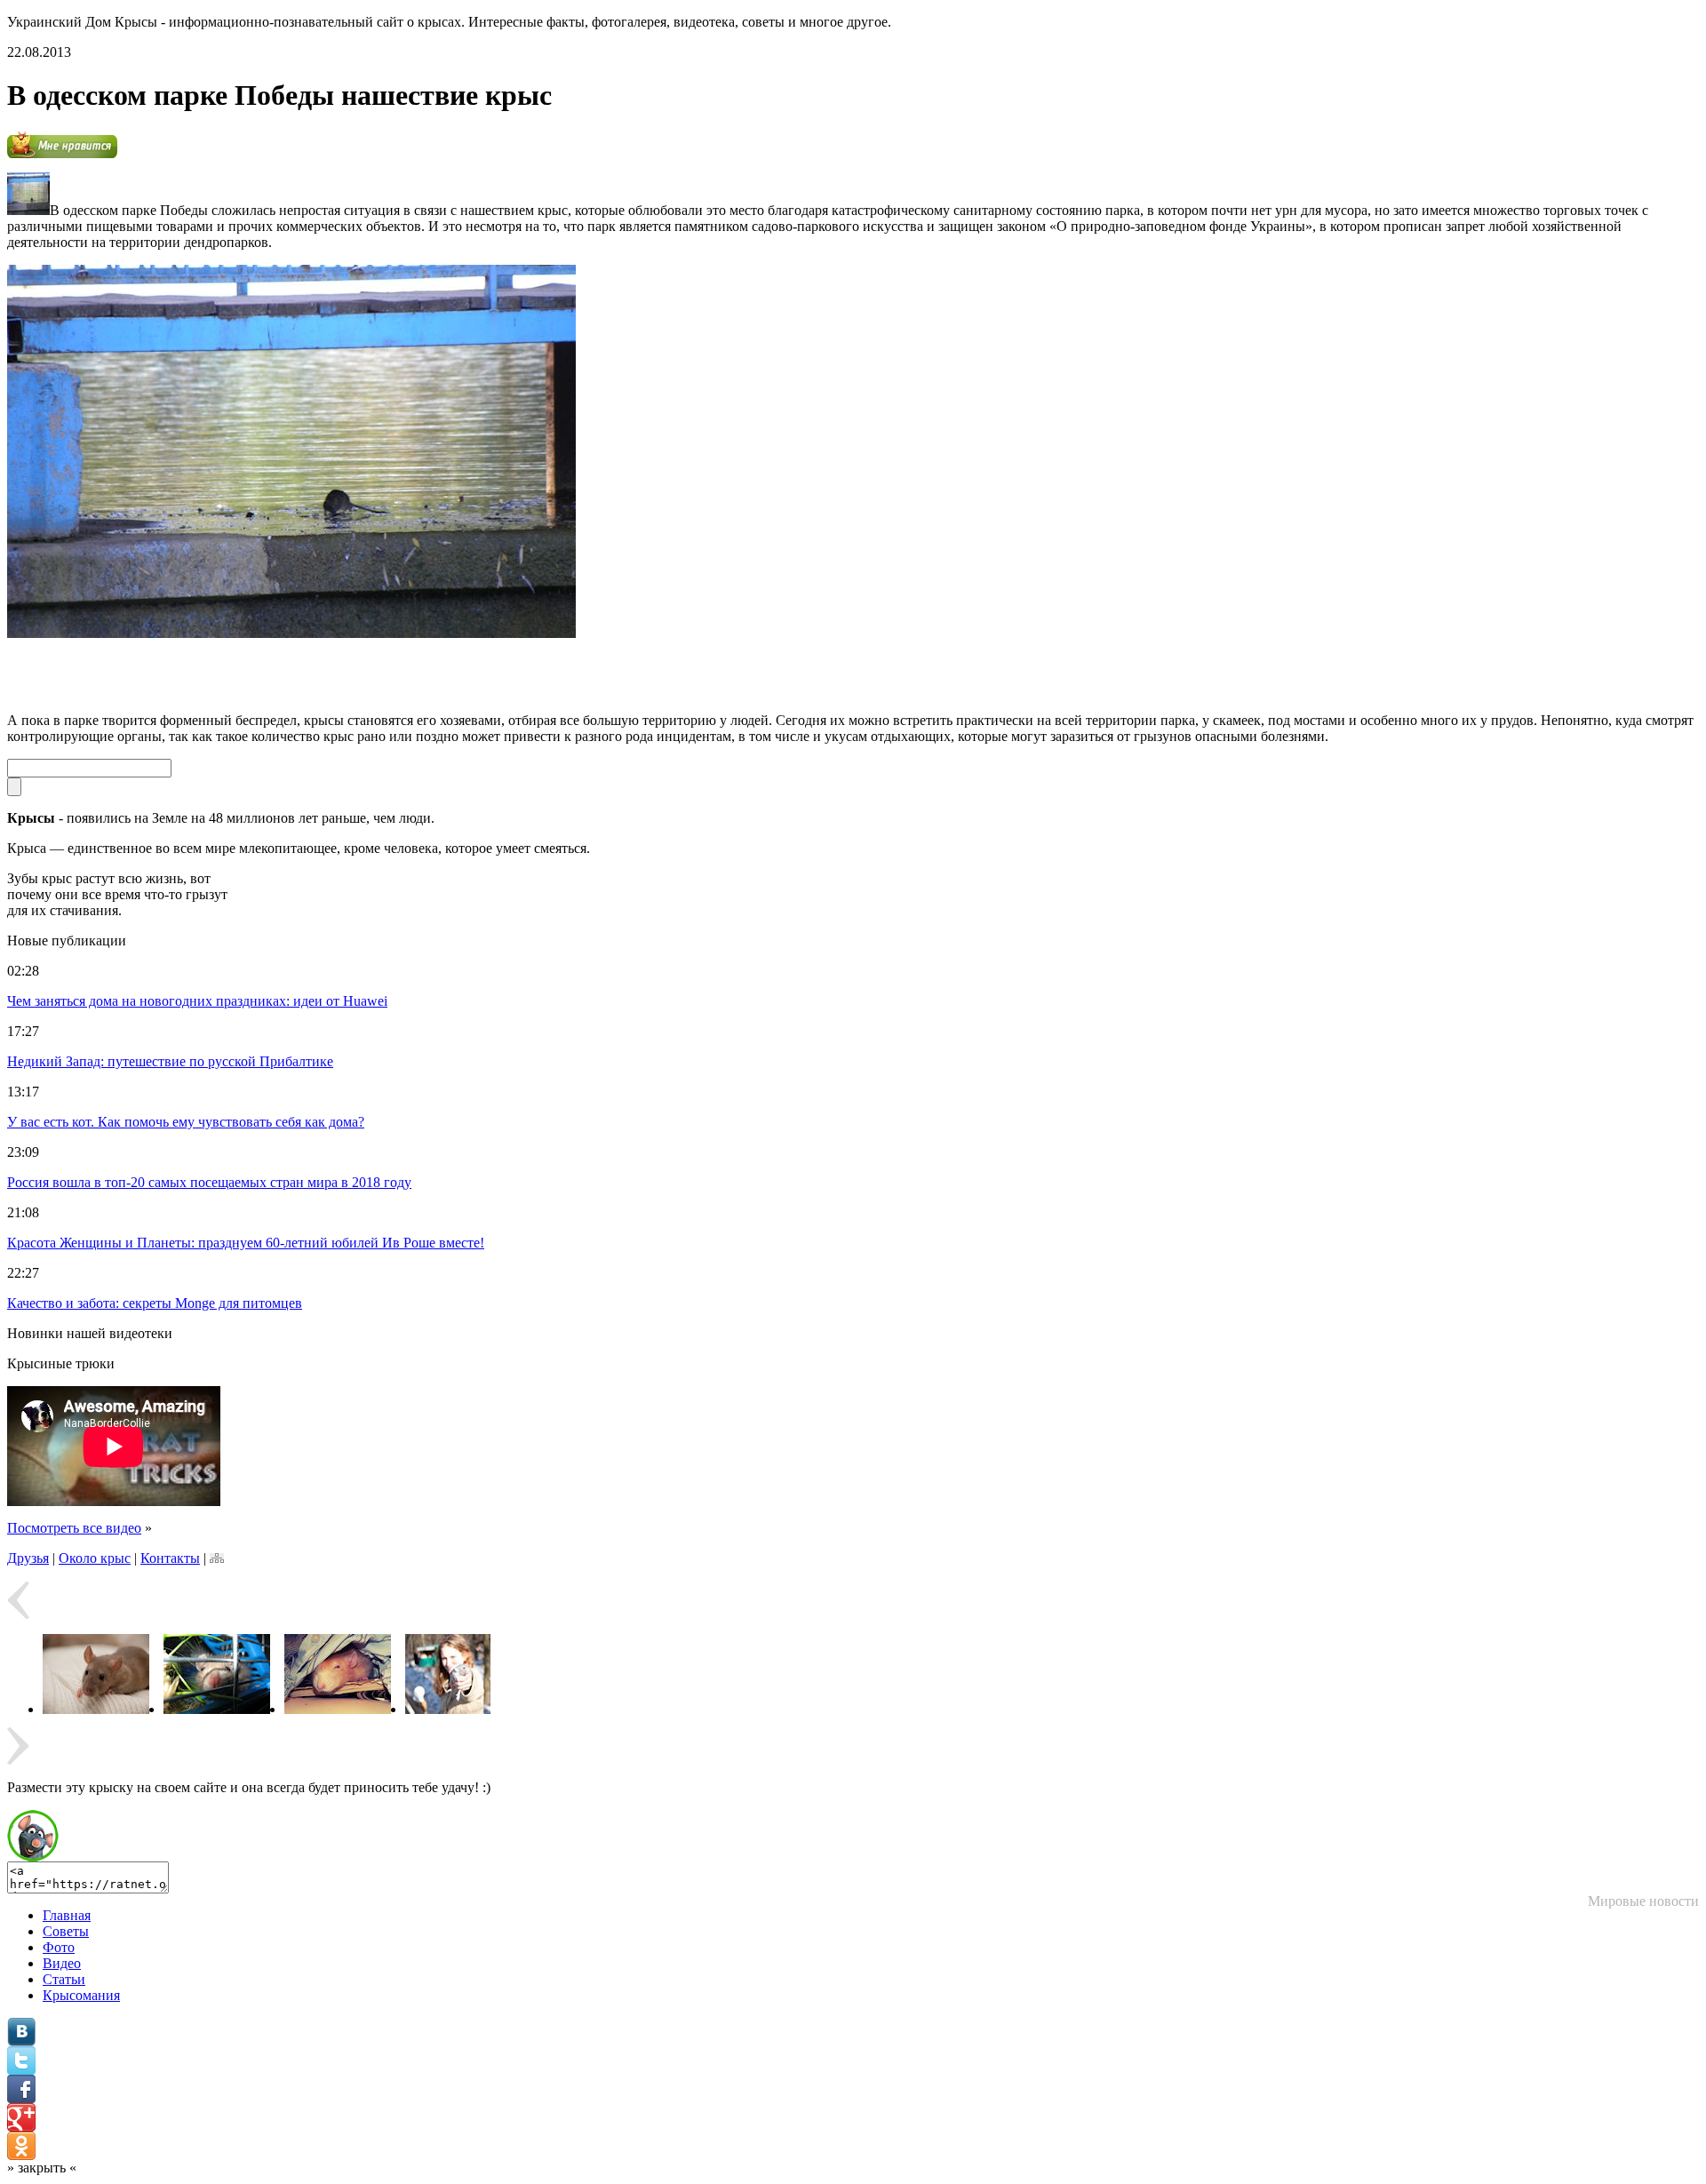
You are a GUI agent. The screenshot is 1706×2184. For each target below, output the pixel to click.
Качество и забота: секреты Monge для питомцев (155, 1303)
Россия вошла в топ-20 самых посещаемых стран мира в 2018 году (209, 1182)
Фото (59, 1947)
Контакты (170, 1558)
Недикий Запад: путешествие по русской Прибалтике (170, 1061)
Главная (67, 1915)
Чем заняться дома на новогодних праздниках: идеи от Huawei (197, 1001)
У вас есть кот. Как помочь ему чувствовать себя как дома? (186, 1122)
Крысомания (81, 1995)
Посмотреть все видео (74, 1528)
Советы (66, 1931)
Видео (62, 1963)
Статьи (64, 1979)
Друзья (28, 1558)
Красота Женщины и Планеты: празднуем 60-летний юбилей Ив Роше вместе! (246, 1243)
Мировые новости (1643, 1901)
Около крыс (95, 1558)
